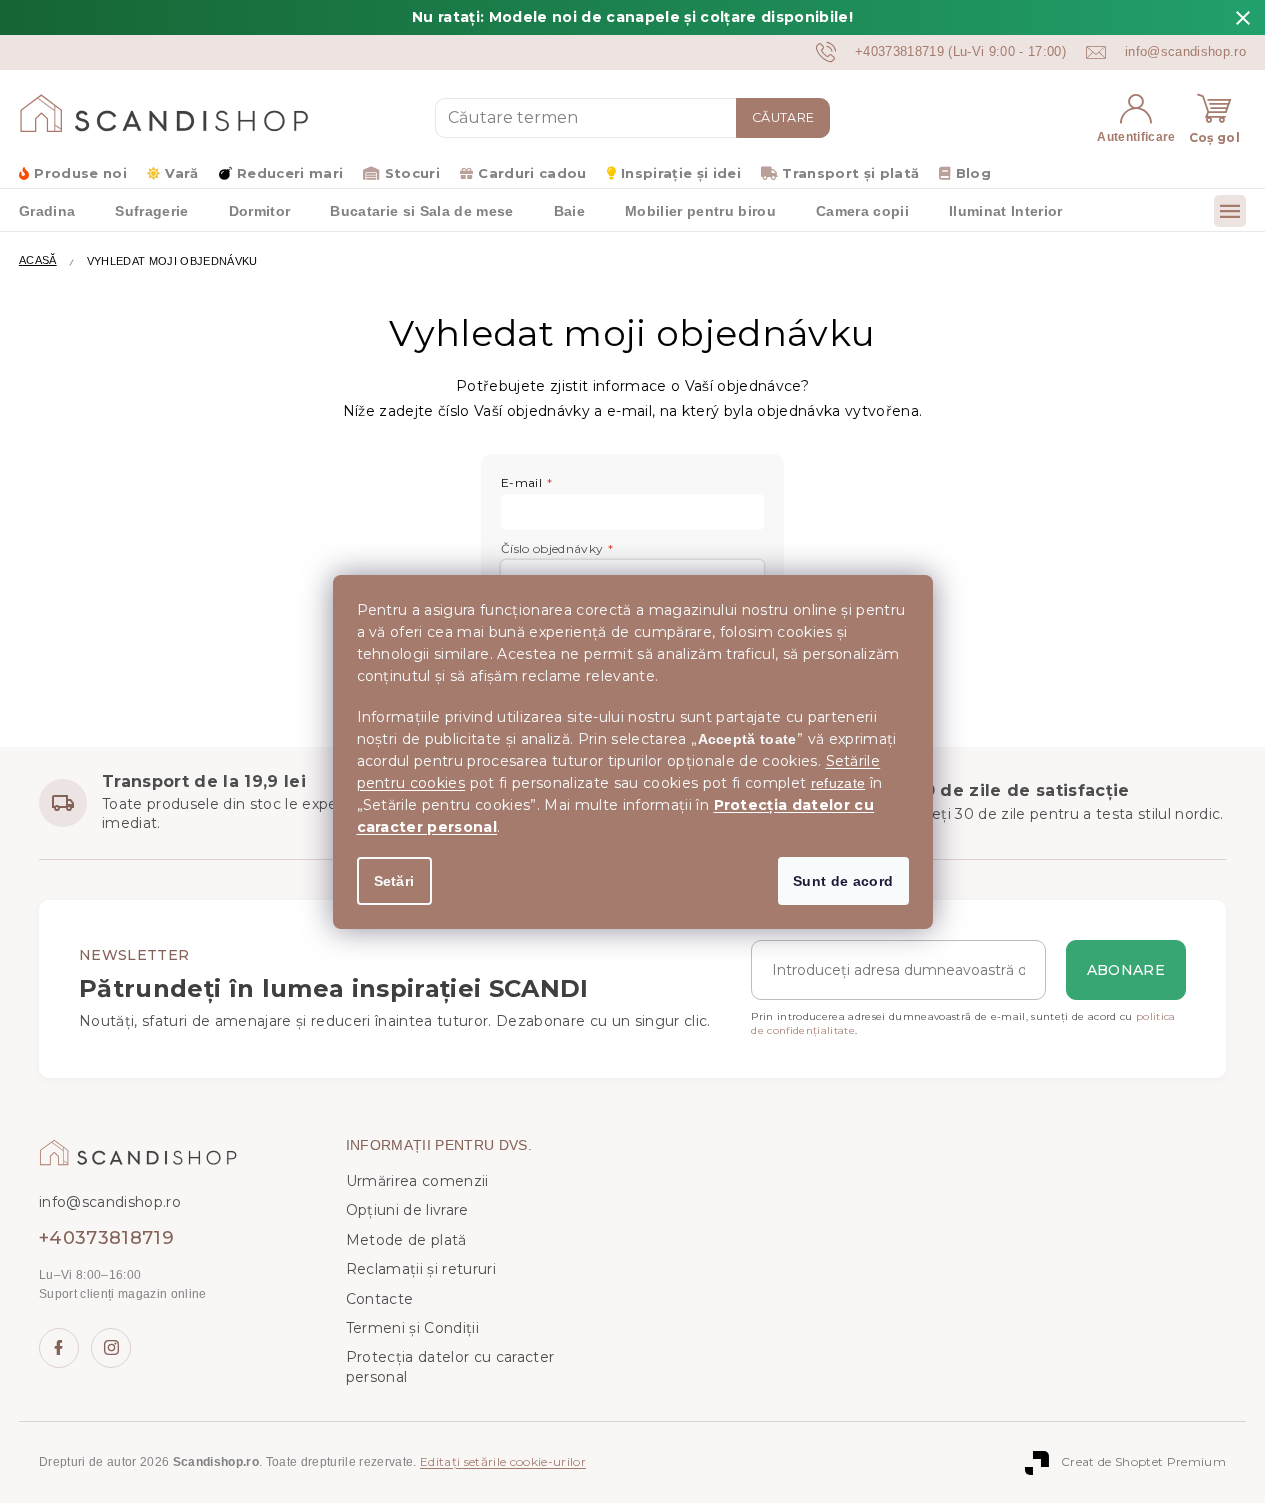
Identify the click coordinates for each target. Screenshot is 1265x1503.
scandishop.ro (111, 1348)
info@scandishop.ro (110, 1202)
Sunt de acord (843, 881)
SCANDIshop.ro (59, 1348)
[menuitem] (151, 210)
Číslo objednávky (552, 548)
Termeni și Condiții (412, 1328)
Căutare (783, 117)
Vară (181, 173)
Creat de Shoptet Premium (1143, 1461)
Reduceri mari (290, 173)
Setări (394, 881)
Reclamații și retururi (421, 1269)
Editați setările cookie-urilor (503, 1461)
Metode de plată (406, 1240)
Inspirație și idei (681, 173)
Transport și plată (850, 173)
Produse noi (80, 173)
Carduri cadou (532, 173)
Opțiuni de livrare (407, 1210)
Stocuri (412, 173)
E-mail (521, 482)
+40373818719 (106, 1238)
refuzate (838, 783)
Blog (973, 173)
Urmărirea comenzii (417, 1181)
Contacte (380, 1299)
